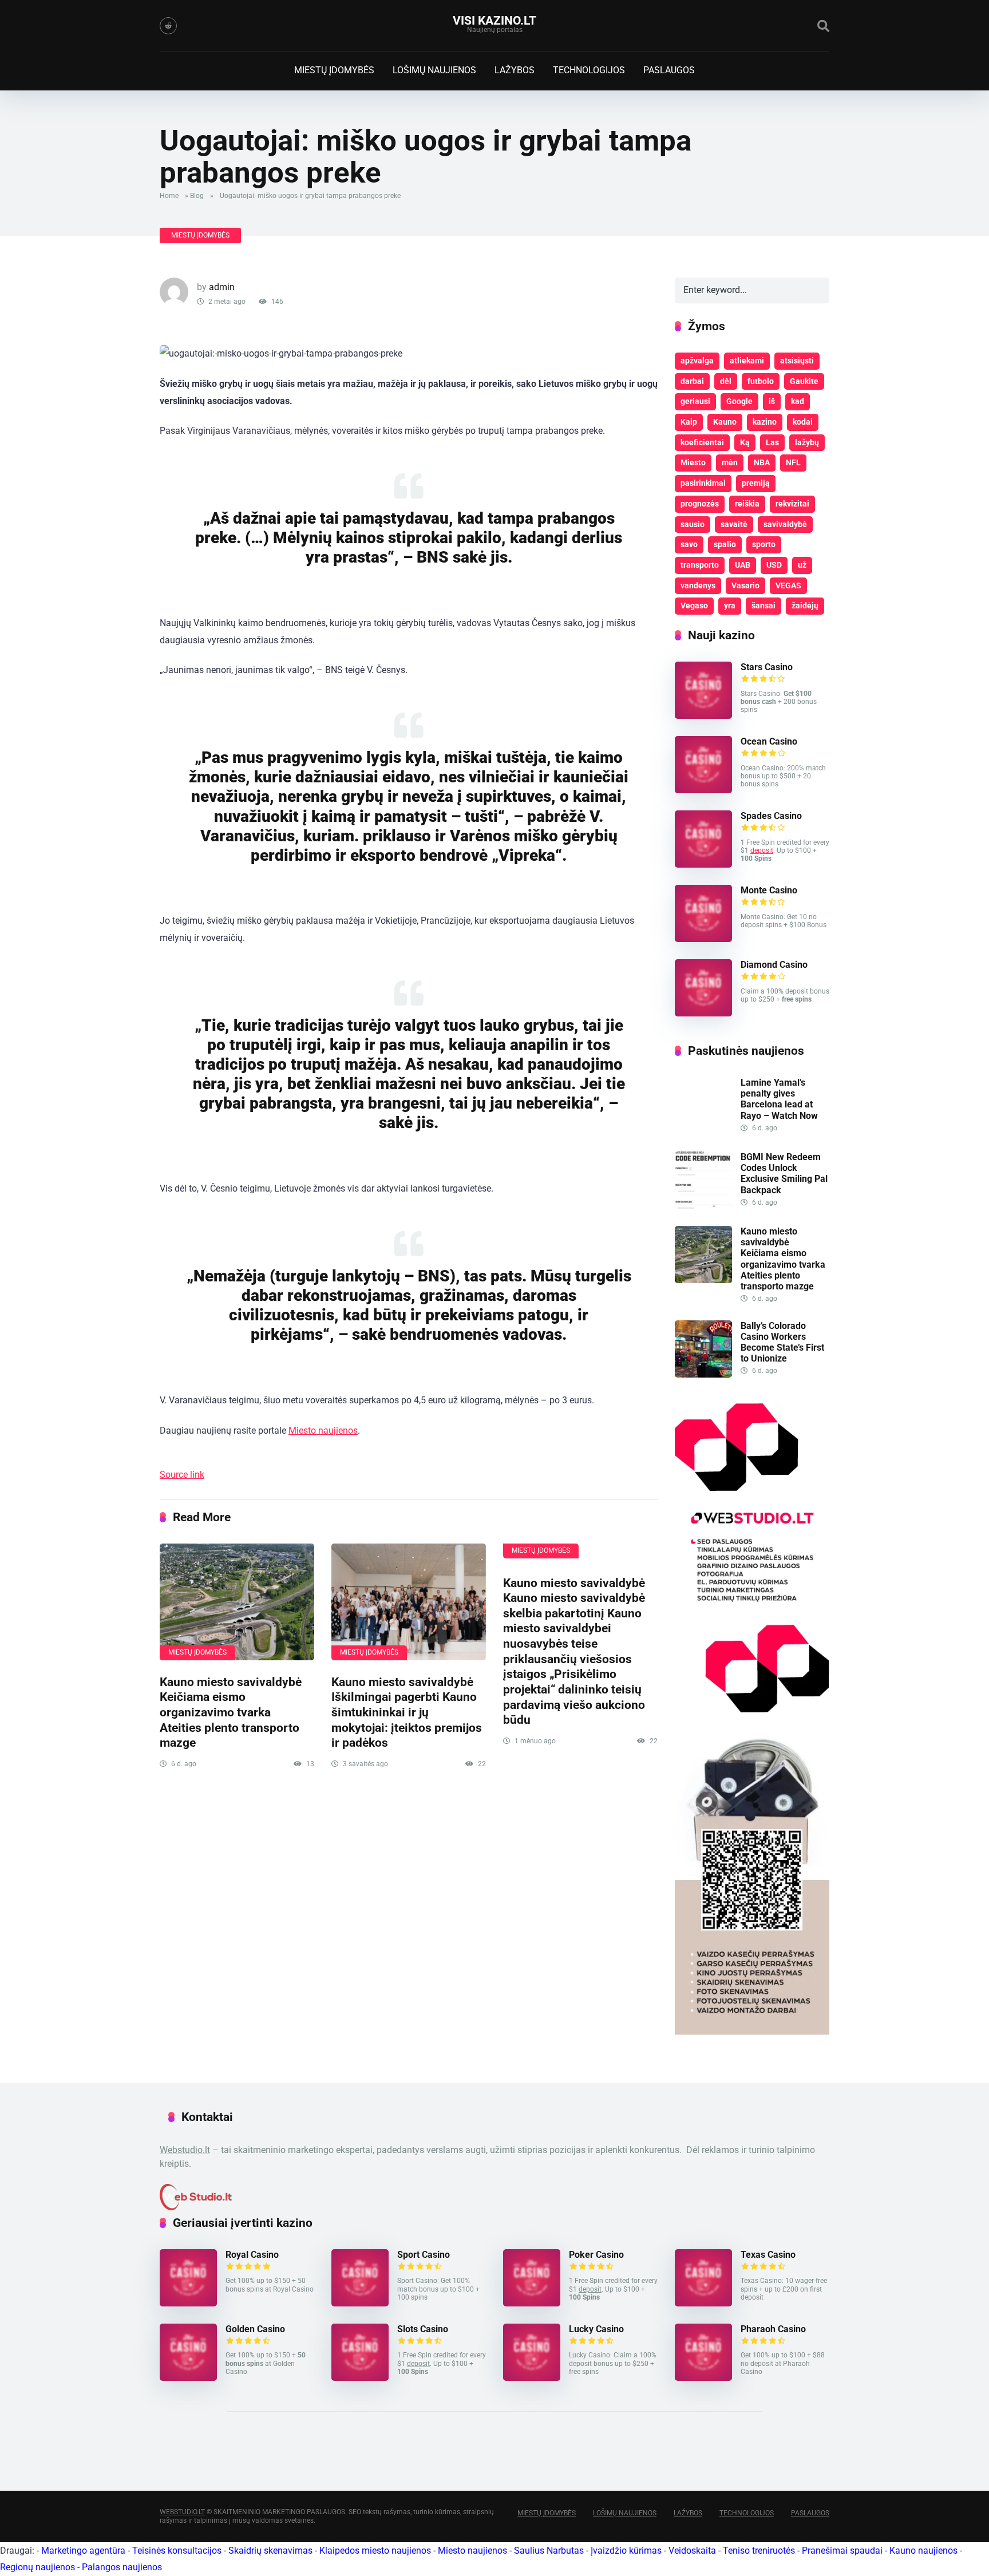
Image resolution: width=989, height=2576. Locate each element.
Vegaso (694, 606)
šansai (763, 606)
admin (222, 287)
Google (739, 401)
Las (772, 442)
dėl (726, 381)
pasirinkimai (703, 483)
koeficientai (702, 442)
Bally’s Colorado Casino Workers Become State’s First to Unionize (782, 1342)
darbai (692, 381)
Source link (182, 1475)
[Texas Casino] (703, 2303)
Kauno (725, 422)
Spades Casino (771, 816)
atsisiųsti (797, 361)
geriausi (695, 401)
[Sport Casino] (360, 2303)
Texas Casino (768, 2255)
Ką (745, 442)
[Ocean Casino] (703, 790)
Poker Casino (596, 2255)
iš (772, 401)
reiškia (747, 504)
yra (730, 606)
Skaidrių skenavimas (270, 2551)
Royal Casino (252, 2255)
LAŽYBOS (515, 70)
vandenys (698, 585)
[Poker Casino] (532, 2303)
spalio (725, 544)
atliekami (747, 361)
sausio (693, 524)
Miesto (693, 462)
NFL (793, 462)
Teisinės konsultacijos (177, 2551)
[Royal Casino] (188, 2303)
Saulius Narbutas (549, 2551)
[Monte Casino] (703, 939)
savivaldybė (785, 524)
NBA (762, 462)
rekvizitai (792, 504)
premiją (756, 483)
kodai (803, 422)
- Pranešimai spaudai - (843, 2551)
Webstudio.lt (185, 2150)
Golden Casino (255, 2329)
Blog (197, 196)
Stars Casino (767, 667)
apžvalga (697, 361)
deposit (762, 850)
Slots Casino (423, 2329)
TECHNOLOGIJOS (589, 70)
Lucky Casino (596, 2329)
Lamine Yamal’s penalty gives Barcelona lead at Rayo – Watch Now (779, 1099)
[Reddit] (168, 26)
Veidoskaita (692, 2551)
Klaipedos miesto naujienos (375, 2551)
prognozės (700, 504)
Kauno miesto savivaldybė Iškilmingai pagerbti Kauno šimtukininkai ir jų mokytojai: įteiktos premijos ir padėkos (407, 1712)
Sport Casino (424, 2255)
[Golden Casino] (188, 2378)
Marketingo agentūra (83, 2551)
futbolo (761, 381)
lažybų (807, 442)
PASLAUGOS (669, 70)
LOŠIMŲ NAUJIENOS (434, 70)
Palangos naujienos (122, 2567)
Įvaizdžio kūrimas (626, 2551)
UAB (743, 565)
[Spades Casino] (703, 864)
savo (689, 544)
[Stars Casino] (703, 716)
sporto (764, 544)
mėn (730, 462)
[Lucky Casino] (532, 2378)
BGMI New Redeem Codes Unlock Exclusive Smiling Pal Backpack (784, 1174)
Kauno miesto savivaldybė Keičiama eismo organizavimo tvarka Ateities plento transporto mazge (231, 1712)
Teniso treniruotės (759, 2551)
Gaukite (804, 381)
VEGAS (788, 585)
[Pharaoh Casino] (703, 2378)
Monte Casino (769, 890)
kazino (765, 422)
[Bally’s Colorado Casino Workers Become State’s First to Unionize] (703, 1374)
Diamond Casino (774, 965)
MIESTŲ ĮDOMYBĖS (334, 70)
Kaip (689, 422)
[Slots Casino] (360, 2378)
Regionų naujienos (37, 2567)
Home (169, 196)
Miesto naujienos (323, 1431)
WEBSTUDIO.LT (182, 2512)
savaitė (734, 524)
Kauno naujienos (923, 2551)
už (802, 565)
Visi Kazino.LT (494, 20)
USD (774, 565)
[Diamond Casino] (703, 1013)
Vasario (745, 585)
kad (798, 401)
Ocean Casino (769, 741)
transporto (700, 565)
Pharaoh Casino (773, 2329)
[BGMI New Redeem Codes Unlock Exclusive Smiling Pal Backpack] (703, 1206)
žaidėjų (805, 606)
